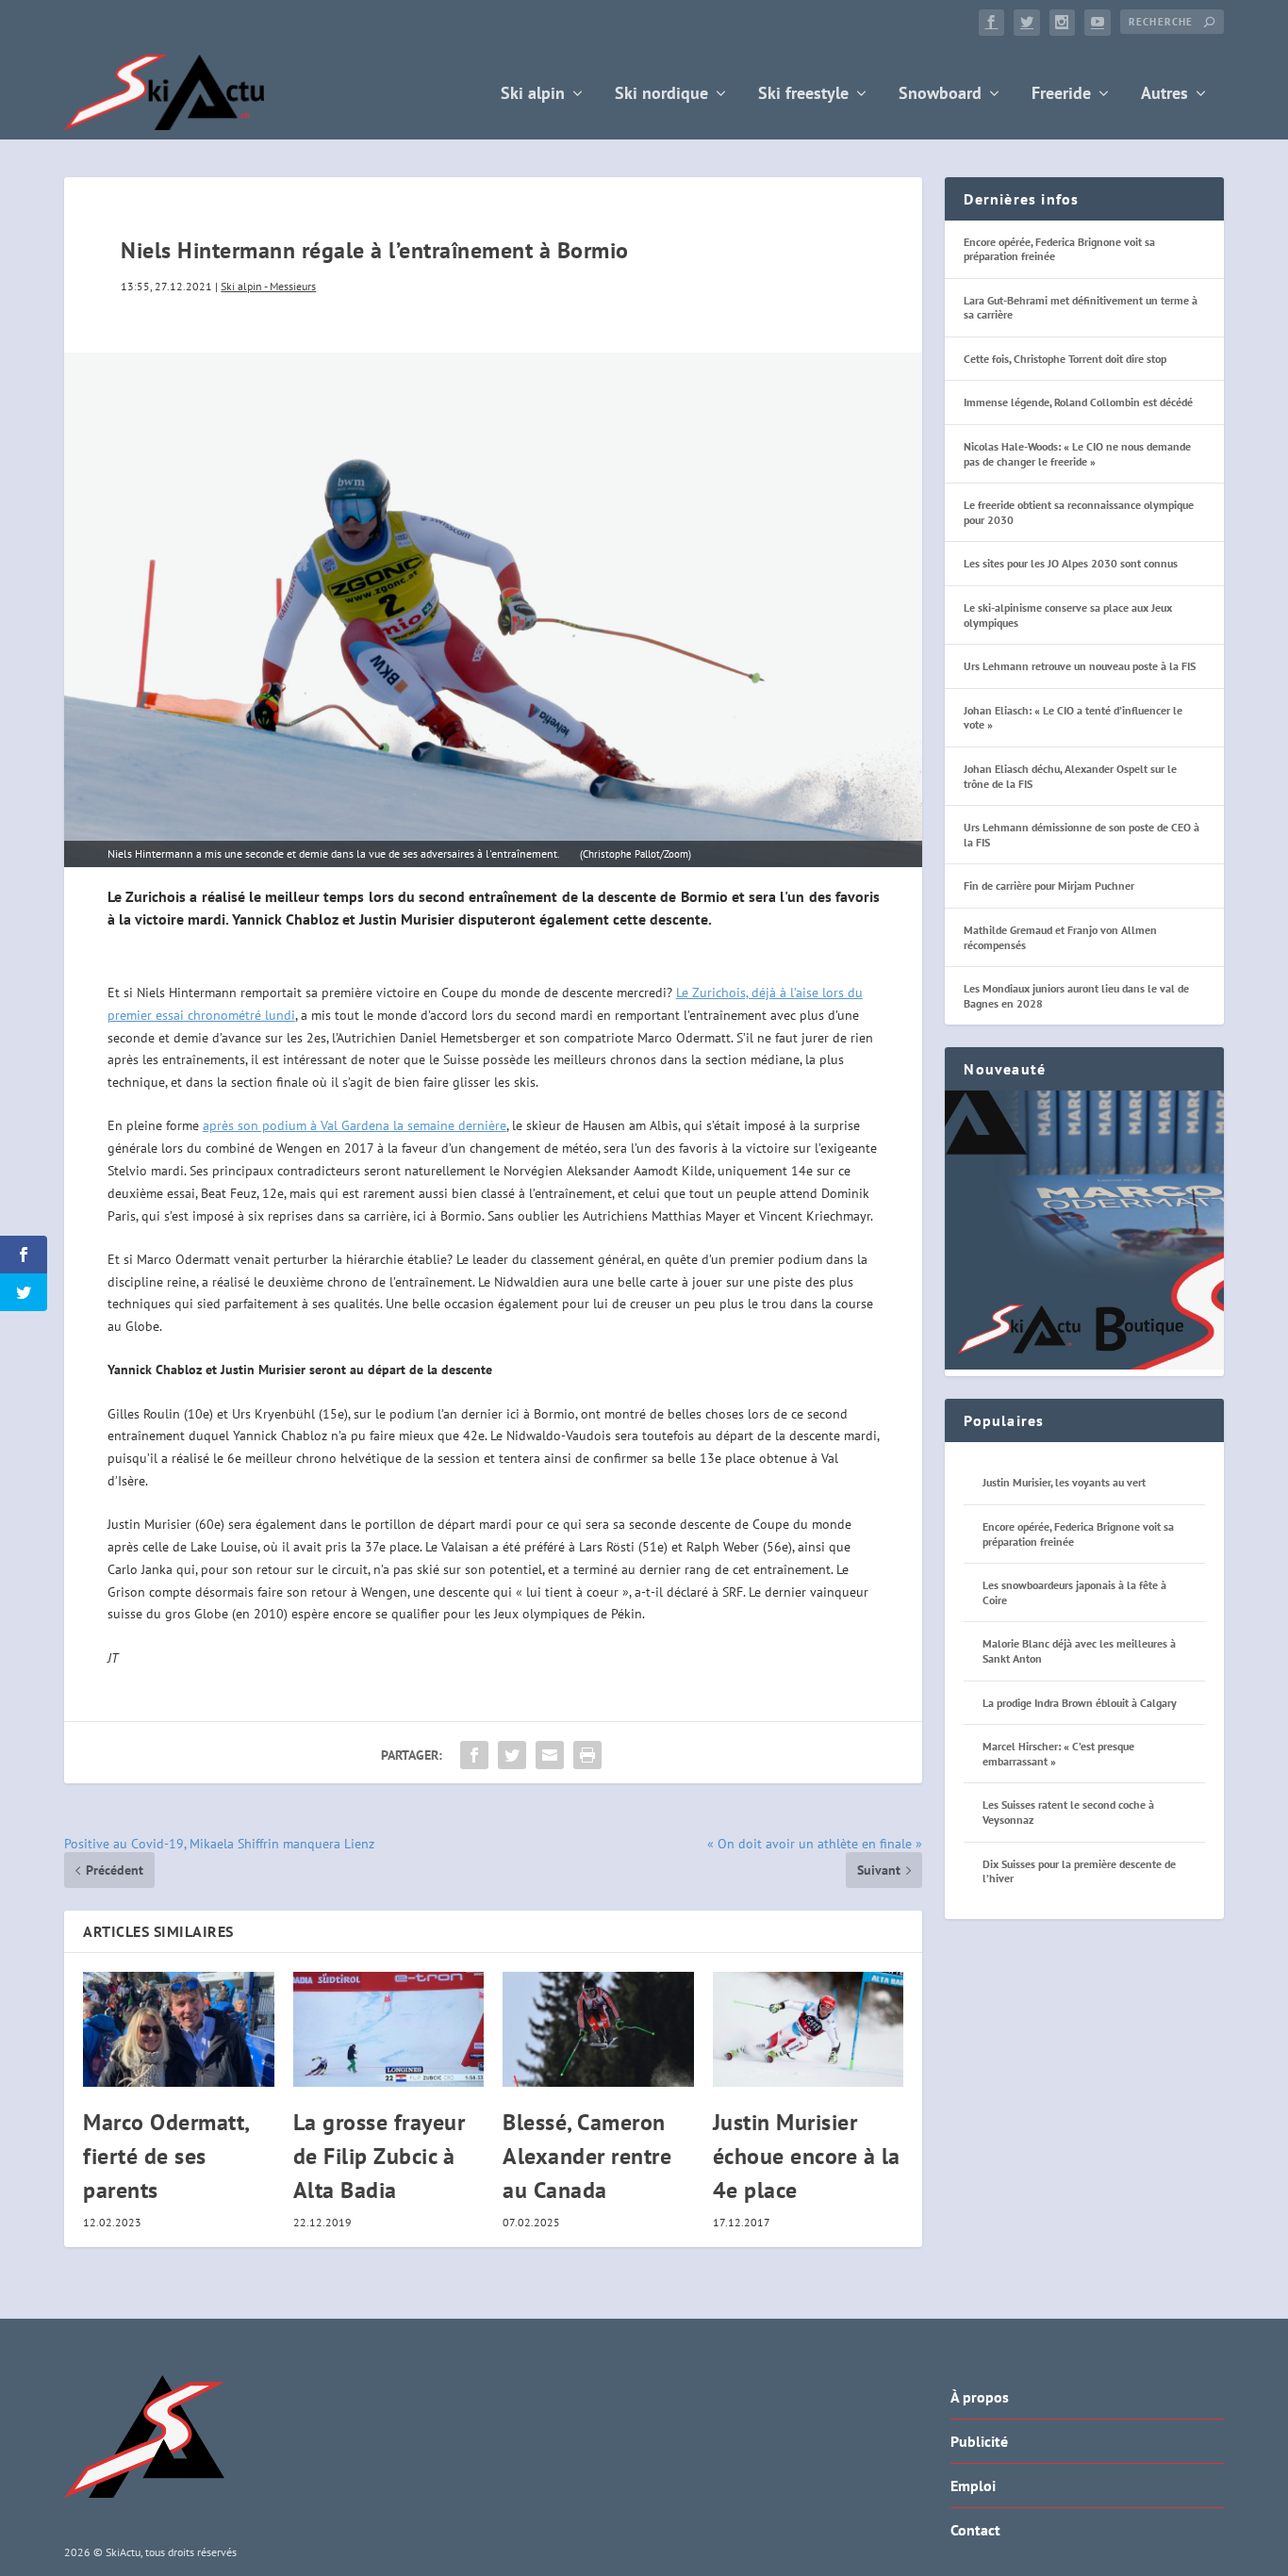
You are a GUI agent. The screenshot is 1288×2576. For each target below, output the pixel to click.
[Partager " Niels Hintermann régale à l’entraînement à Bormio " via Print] (587, 1755)
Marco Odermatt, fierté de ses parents (166, 2156)
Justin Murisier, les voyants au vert (1064, 1482)
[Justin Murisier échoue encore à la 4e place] (809, 2029)
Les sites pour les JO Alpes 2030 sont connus (1071, 563)
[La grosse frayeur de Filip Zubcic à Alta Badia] (389, 2029)
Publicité (979, 2441)
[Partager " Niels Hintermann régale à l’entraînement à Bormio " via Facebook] (474, 1755)
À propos (980, 2397)
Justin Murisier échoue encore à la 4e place (807, 2156)
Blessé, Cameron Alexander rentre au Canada (587, 2156)
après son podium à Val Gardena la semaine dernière (355, 1125)
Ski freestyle (803, 95)
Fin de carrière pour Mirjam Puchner (1049, 886)
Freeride (1061, 95)
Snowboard (940, 95)
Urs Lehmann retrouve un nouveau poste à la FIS (1080, 666)
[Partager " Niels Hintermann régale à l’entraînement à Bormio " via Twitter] (512, 1755)
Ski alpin (533, 95)
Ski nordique (661, 95)
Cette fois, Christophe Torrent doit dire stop (1065, 359)
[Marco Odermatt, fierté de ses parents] (179, 2029)
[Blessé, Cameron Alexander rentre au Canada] (598, 2029)
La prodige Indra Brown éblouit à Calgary (1080, 1703)
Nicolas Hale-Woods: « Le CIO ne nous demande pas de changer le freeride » (1077, 454)
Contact (975, 2530)
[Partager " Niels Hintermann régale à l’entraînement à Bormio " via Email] (550, 1755)
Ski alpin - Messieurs (268, 286)
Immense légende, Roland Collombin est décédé (1078, 402)
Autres (1164, 95)
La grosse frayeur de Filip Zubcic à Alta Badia (380, 2156)
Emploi (973, 2486)
